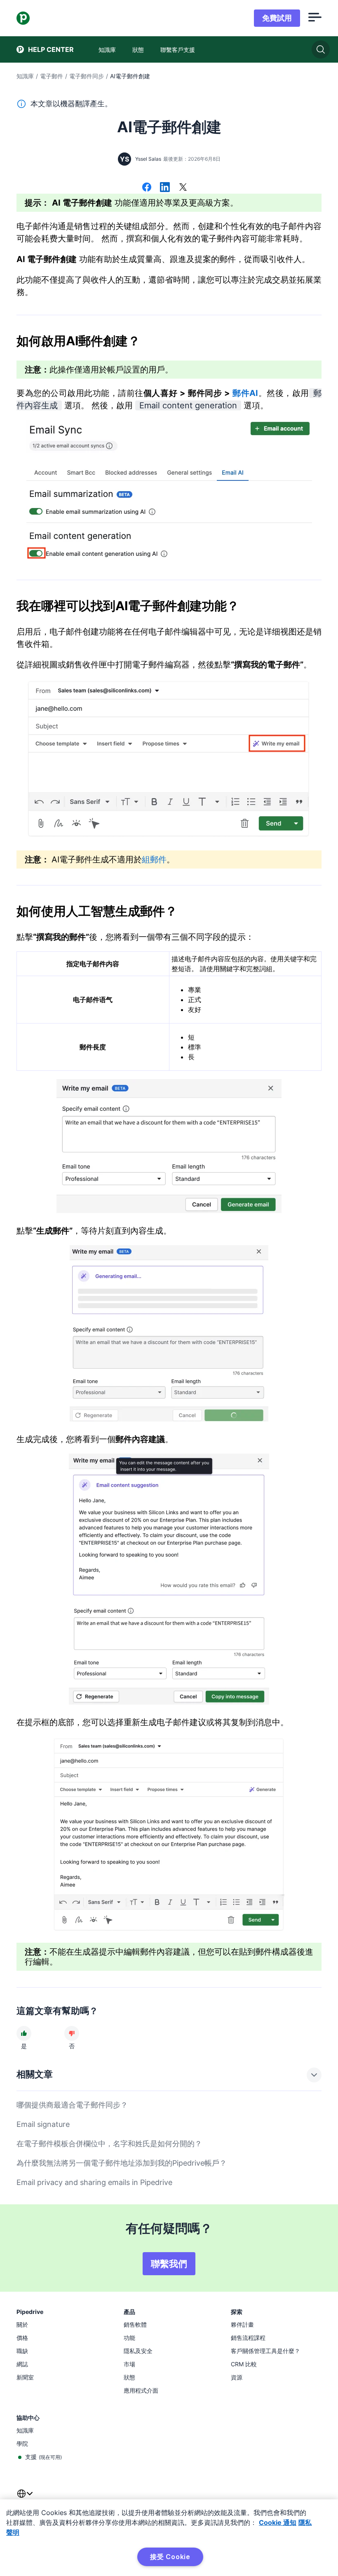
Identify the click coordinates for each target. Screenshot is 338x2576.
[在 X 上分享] (183, 188)
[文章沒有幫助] (72, 2033)
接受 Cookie (170, 2557)
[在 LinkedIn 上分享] (165, 188)
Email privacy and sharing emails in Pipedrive (94, 2182)
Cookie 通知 (278, 2522)
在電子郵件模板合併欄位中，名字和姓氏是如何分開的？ (109, 2144)
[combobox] (25, 2499)
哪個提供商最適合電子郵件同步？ (72, 2105)
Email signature (43, 2124)
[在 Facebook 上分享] (147, 188)
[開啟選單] (315, 18)
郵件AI (245, 393)
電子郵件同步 (87, 76)
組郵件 (154, 859)
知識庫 (25, 76)
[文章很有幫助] (24, 2033)
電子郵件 (52, 76)
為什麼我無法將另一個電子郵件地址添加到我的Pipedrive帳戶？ (122, 2163)
